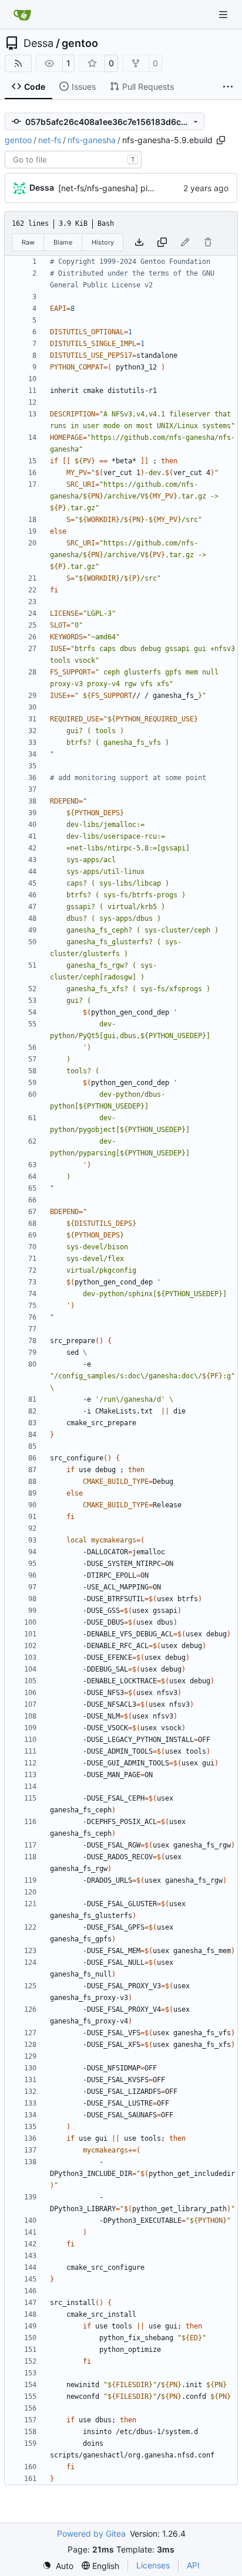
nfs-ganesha (92, 140)
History (103, 242)
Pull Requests (148, 87)
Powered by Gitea (91, 2533)
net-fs (50, 140)
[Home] (22, 15)
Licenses (153, 2565)
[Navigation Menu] (224, 14)
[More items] (228, 87)
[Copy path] (221, 140)
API (193, 2565)
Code (35, 87)
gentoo (80, 43)
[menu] (58, 2566)
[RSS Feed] (18, 63)
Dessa (38, 43)
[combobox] (73, 160)
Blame (63, 242)
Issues (84, 87)
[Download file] (139, 242)
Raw (28, 242)
